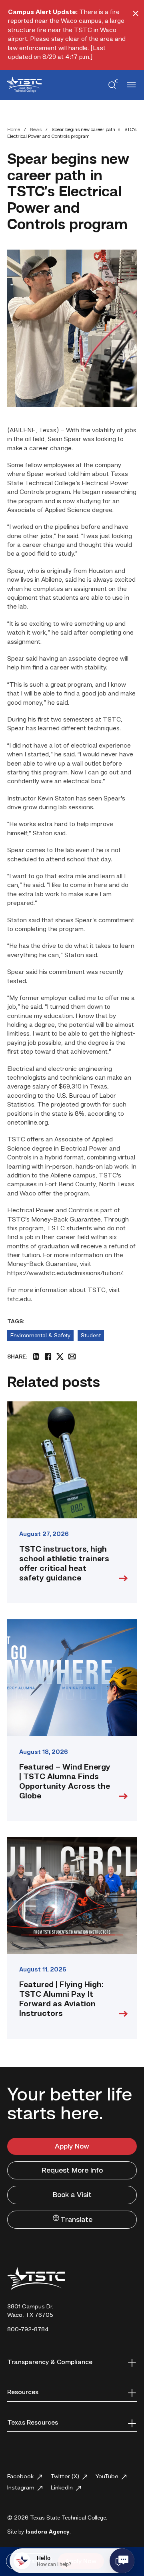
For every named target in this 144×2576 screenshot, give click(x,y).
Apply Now (72, 2147)
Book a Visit (72, 2195)
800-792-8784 (28, 2330)
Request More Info (72, 2171)
